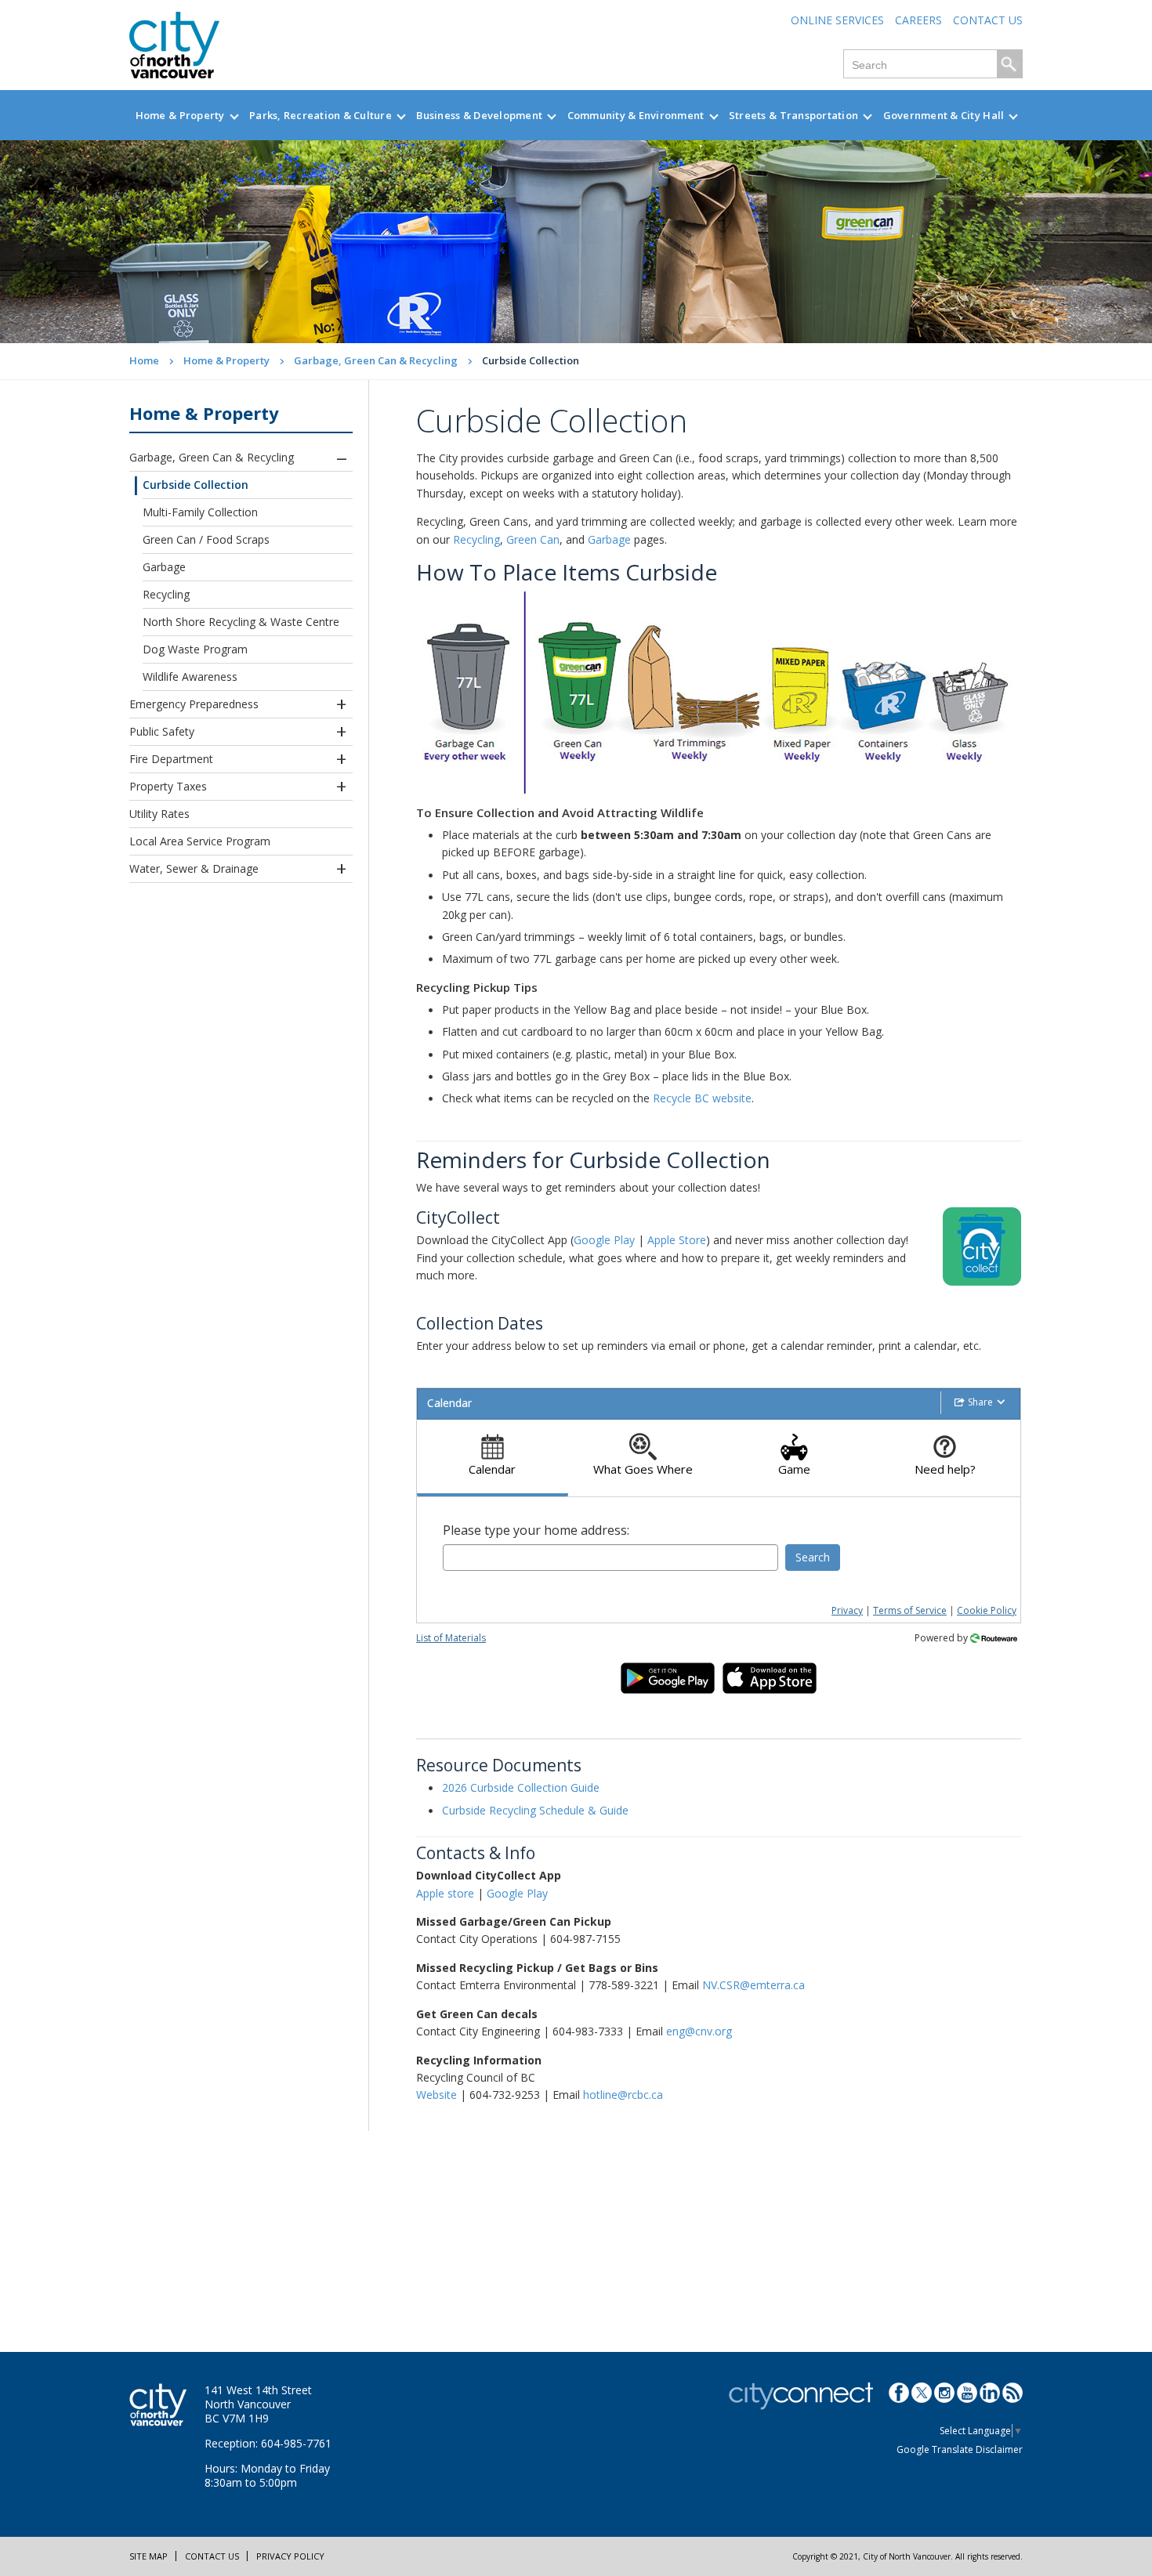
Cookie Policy (987, 1610)
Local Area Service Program (200, 841)
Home (144, 360)
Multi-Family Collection (200, 512)
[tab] (493, 1458)
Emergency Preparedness (194, 704)
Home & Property (180, 115)
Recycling (166, 594)
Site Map (149, 2556)
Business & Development (479, 115)
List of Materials (451, 1638)
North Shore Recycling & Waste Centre (241, 622)
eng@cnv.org (699, 2031)
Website (437, 2095)
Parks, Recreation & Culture (321, 115)
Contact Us (988, 20)
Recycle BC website (702, 1098)
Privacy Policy (290, 2556)
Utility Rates (159, 814)
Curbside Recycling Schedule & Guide (535, 1810)
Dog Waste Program (195, 649)
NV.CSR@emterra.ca (754, 1985)
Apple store (445, 1893)
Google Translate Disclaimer (960, 2449)
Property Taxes (168, 786)
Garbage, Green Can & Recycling (376, 360)
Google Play (604, 1240)
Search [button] (813, 1557)
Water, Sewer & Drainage (194, 868)
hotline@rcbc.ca (623, 2095)
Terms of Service (910, 1610)
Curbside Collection (196, 485)
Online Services (837, 20)
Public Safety (162, 731)
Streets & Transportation (793, 115)
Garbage (164, 567)
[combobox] (610, 1558)
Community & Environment (636, 115)
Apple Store (677, 1240)
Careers (918, 20)
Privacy (847, 1610)
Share (980, 1402)
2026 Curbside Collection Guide (521, 1787)
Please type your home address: (536, 1530)
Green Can (533, 539)
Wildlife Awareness (190, 677)
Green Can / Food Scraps (206, 539)
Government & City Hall (944, 115)
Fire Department (171, 759)
